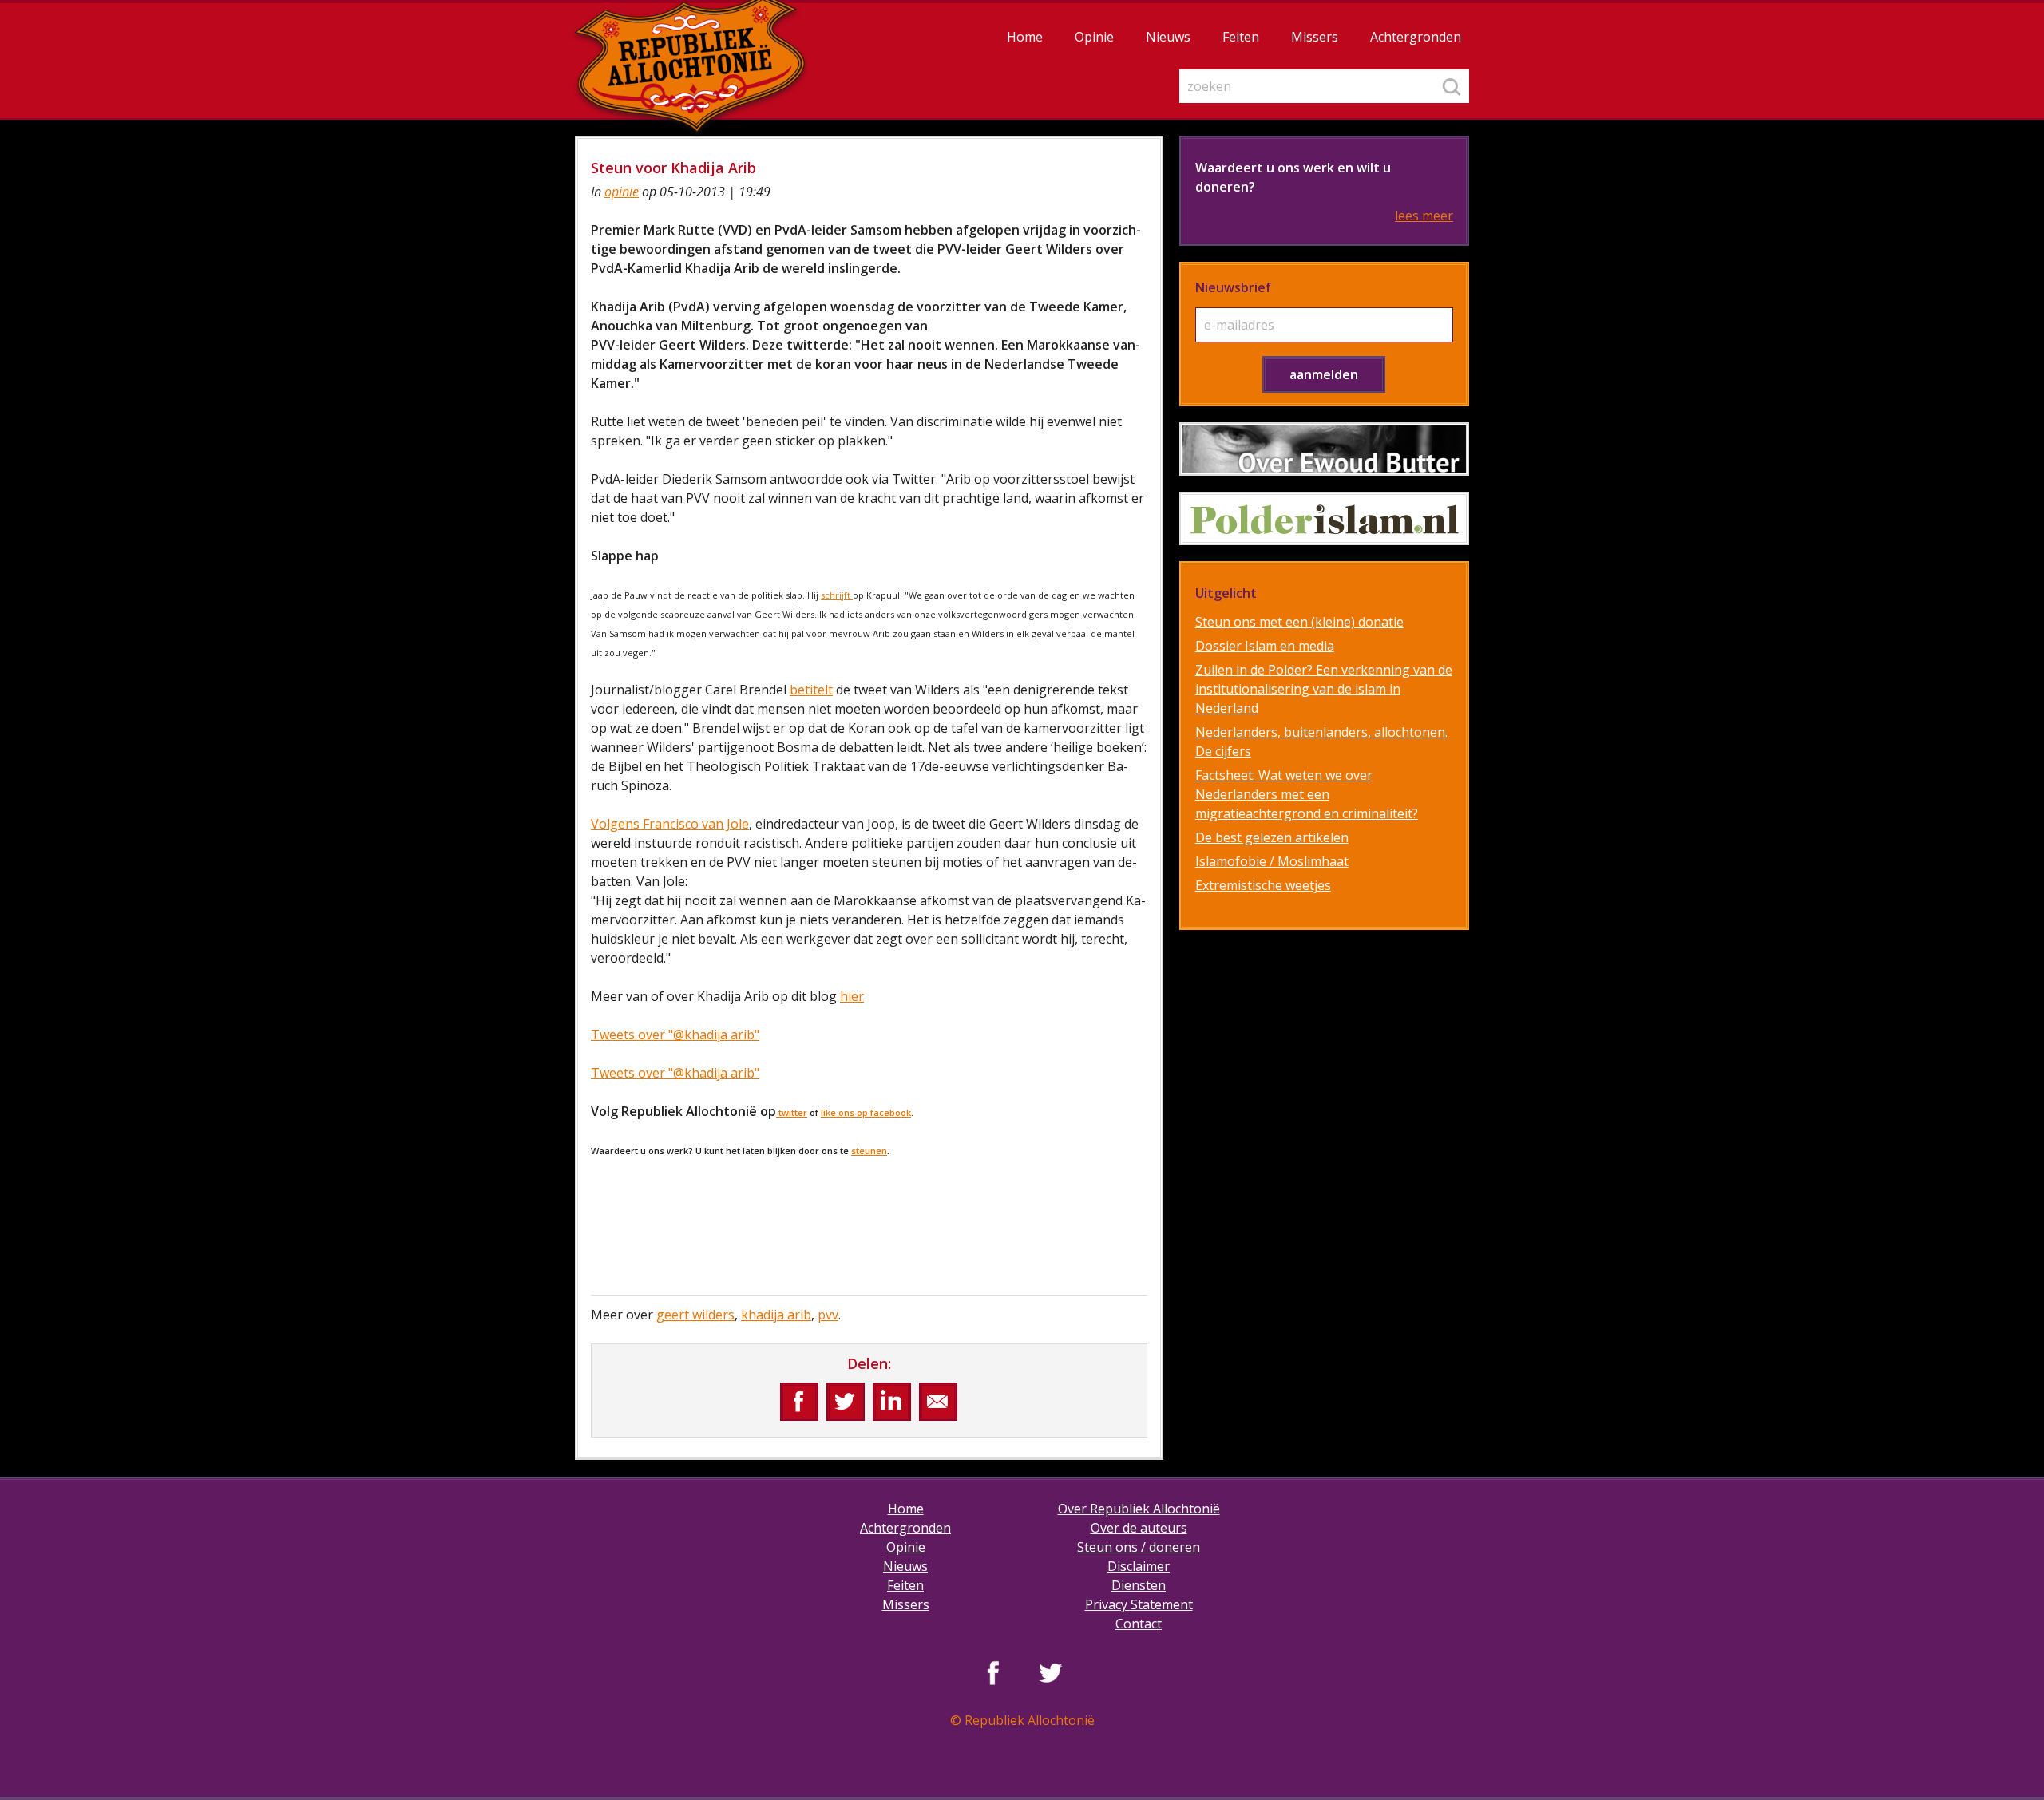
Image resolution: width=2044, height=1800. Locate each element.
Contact (1139, 1624)
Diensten (1139, 1585)
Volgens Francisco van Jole (670, 824)
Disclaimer (1139, 1566)
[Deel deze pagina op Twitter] (846, 1402)
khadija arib (776, 1315)
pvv (828, 1315)
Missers (1315, 37)
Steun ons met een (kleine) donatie (1299, 622)
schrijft (837, 595)
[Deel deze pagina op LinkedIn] (892, 1402)
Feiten (1241, 37)
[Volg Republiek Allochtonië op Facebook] (993, 1672)
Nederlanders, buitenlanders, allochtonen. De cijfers (1321, 742)
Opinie (1094, 37)
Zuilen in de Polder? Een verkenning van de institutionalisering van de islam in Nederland (1324, 689)
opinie (622, 192)
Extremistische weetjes (1263, 885)
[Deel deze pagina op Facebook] (799, 1402)
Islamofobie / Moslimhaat (1272, 861)
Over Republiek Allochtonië (1139, 1509)
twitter (792, 1112)
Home (1025, 37)
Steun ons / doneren (1139, 1547)
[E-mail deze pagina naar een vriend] (938, 1402)
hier (852, 996)
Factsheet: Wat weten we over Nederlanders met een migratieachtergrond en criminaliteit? (1307, 794)
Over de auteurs (1139, 1528)
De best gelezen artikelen (1272, 837)
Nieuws (1168, 37)
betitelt (811, 690)
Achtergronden (1416, 37)
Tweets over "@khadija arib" (675, 1035)
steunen (869, 1151)
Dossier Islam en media (1265, 646)
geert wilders (695, 1315)
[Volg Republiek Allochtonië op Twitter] (1051, 1672)
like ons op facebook (866, 1112)
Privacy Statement (1139, 1604)
